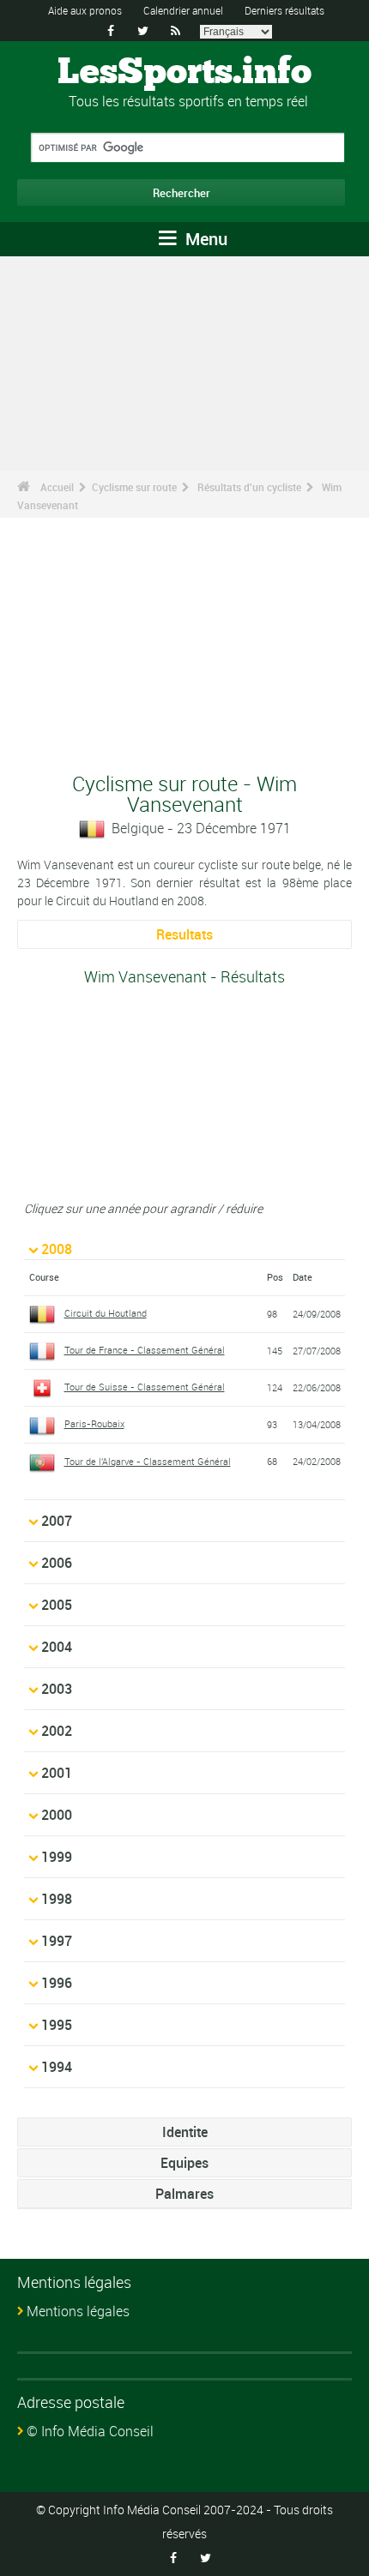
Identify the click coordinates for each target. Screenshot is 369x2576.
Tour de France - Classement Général (145, 1350)
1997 (57, 1941)
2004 (57, 1647)
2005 (57, 1605)
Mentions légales (78, 2311)
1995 (57, 2025)
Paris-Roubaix (94, 1423)
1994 (57, 2067)
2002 (57, 1731)
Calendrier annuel (183, 10)
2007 (57, 1521)
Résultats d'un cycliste (249, 487)
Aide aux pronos (85, 10)
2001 (57, 1773)
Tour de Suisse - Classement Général (145, 1387)
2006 (57, 1563)
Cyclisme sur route (134, 487)
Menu (204, 239)
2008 (57, 1249)
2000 (57, 1815)
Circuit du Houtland (106, 1313)
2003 (57, 1689)
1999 (57, 1857)
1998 (57, 1899)
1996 (57, 1983)
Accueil (57, 487)
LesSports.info (184, 73)
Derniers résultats (284, 10)
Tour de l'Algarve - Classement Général (148, 1461)
